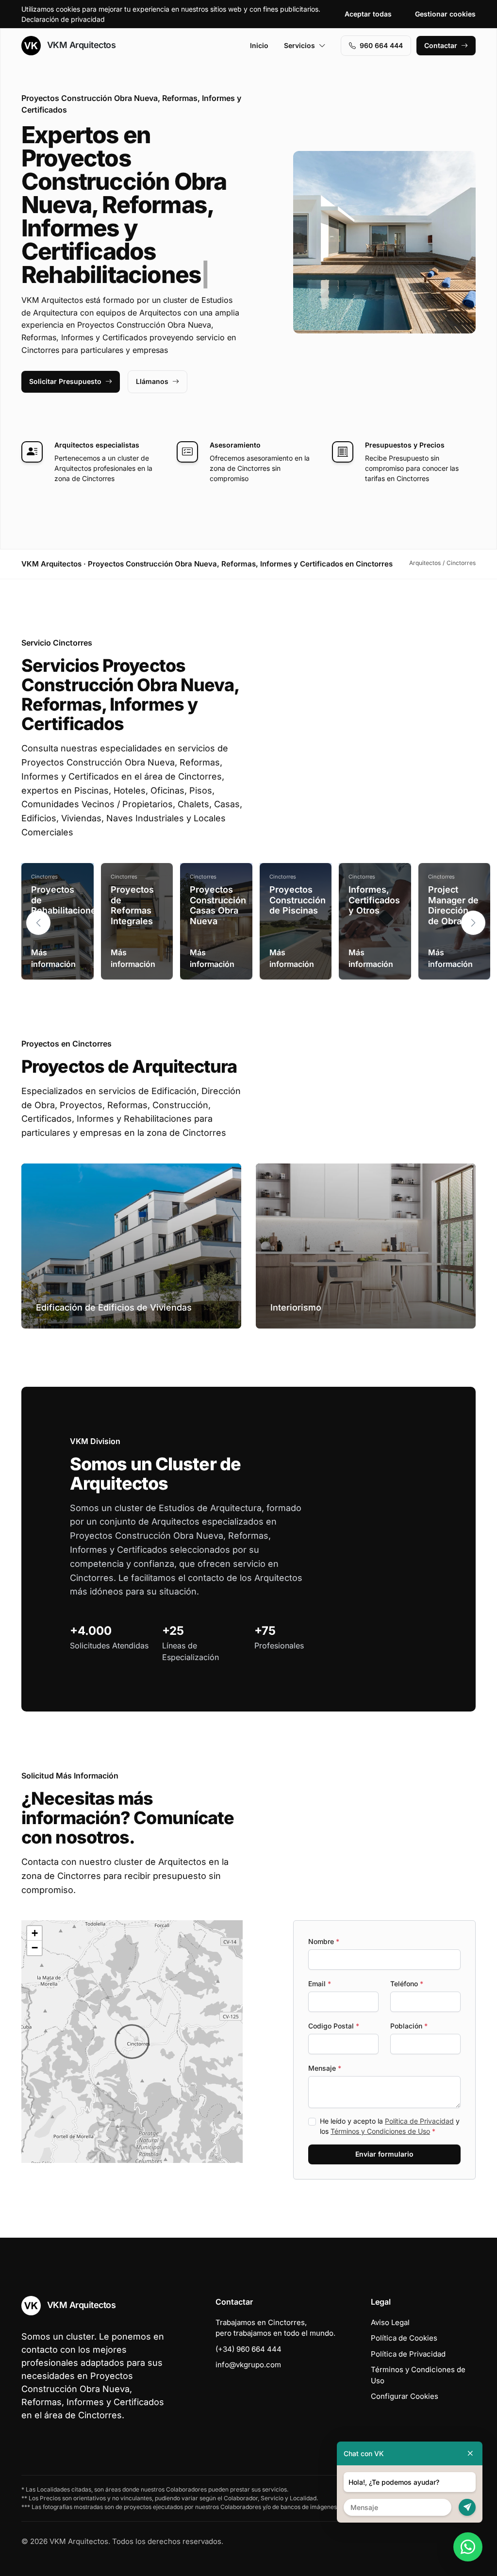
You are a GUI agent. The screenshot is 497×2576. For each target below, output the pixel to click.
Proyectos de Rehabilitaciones (66, 900)
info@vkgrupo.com (248, 2365)
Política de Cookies (404, 2338)
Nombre (324, 1941)
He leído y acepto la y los (390, 2126)
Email (320, 1984)
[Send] (467, 2507)
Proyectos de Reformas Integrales (132, 905)
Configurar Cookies (405, 2396)
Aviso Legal (390, 2322)
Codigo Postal (334, 2026)
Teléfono (407, 1984)
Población (409, 2026)
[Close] (470, 2453)
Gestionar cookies (445, 14)
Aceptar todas (368, 14)
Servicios (299, 45)
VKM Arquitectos (80, 45)
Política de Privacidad (419, 2121)
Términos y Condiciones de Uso (380, 2131)
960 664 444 (381, 45)
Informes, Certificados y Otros (374, 900)
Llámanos (152, 381)
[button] (473, 923)
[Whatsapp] (468, 2547)
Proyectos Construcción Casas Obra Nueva (218, 905)
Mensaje (325, 2068)
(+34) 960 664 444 (248, 2349)
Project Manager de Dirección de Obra (453, 905)
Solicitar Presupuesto (65, 381)
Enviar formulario (384, 2154)
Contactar (441, 45)
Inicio (259, 45)
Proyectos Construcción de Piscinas (298, 900)
